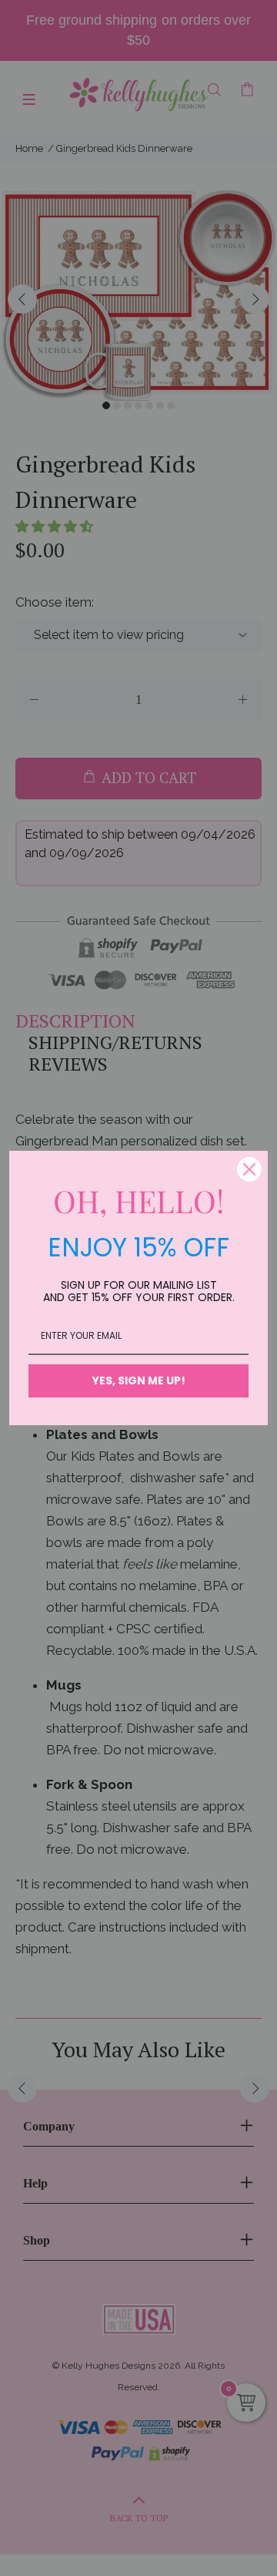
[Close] (249, 1169)
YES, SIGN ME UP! (139, 1380)
